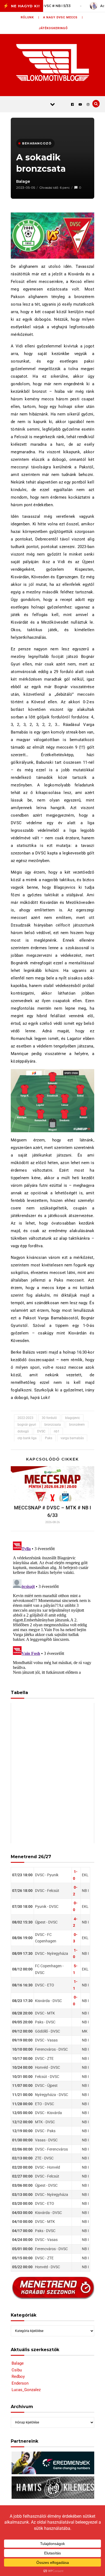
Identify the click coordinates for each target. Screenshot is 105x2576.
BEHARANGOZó (37, 143)
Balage (23, 181)
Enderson (20, 2383)
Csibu (17, 2370)
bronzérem (77, 1425)
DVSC (41, 1431)
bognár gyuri (27, 1425)
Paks (49, 1438)
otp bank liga (27, 1438)
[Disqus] (52, 1607)
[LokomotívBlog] (53, 62)
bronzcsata (53, 1425)
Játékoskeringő (53, 28)
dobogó (23, 1431)
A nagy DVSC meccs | (63, 17)
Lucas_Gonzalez (26, 2390)
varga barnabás (72, 1438)
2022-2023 (25, 1418)
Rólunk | (30, 17)
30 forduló (49, 1418)
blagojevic (73, 1418)
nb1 (57, 1431)
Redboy (18, 2376)
